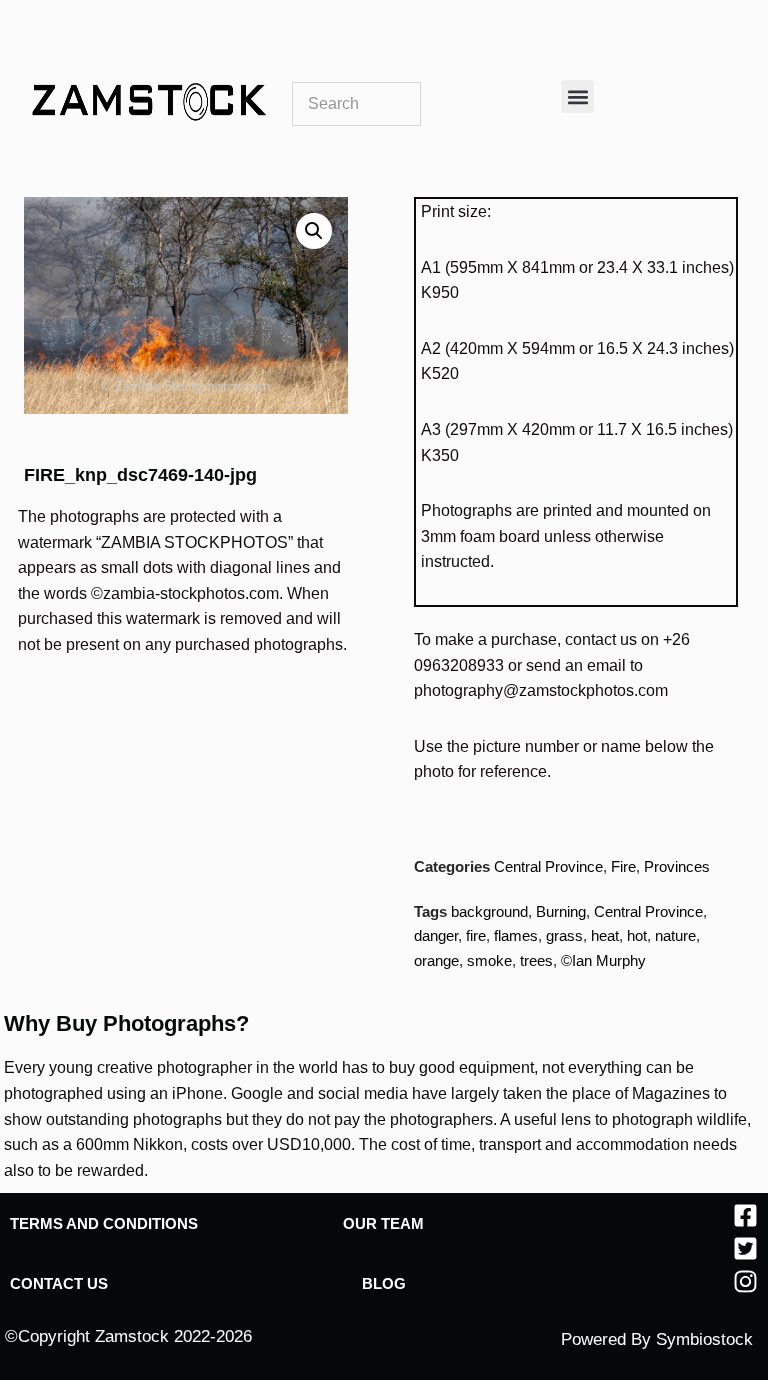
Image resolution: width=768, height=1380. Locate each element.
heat (605, 935)
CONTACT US (59, 1283)
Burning (561, 911)
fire (476, 935)
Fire (623, 866)
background (489, 911)
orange (436, 960)
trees (536, 960)
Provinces (677, 866)
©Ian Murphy (603, 960)
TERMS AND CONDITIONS (104, 1223)
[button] (577, 96)
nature (675, 935)
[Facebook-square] (745, 1215)
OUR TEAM (383, 1223)
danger (436, 935)
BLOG (384, 1283)
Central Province (548, 866)
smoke (489, 960)
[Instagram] (745, 1281)
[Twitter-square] (745, 1248)
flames (516, 935)
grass (564, 935)
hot (637, 935)
